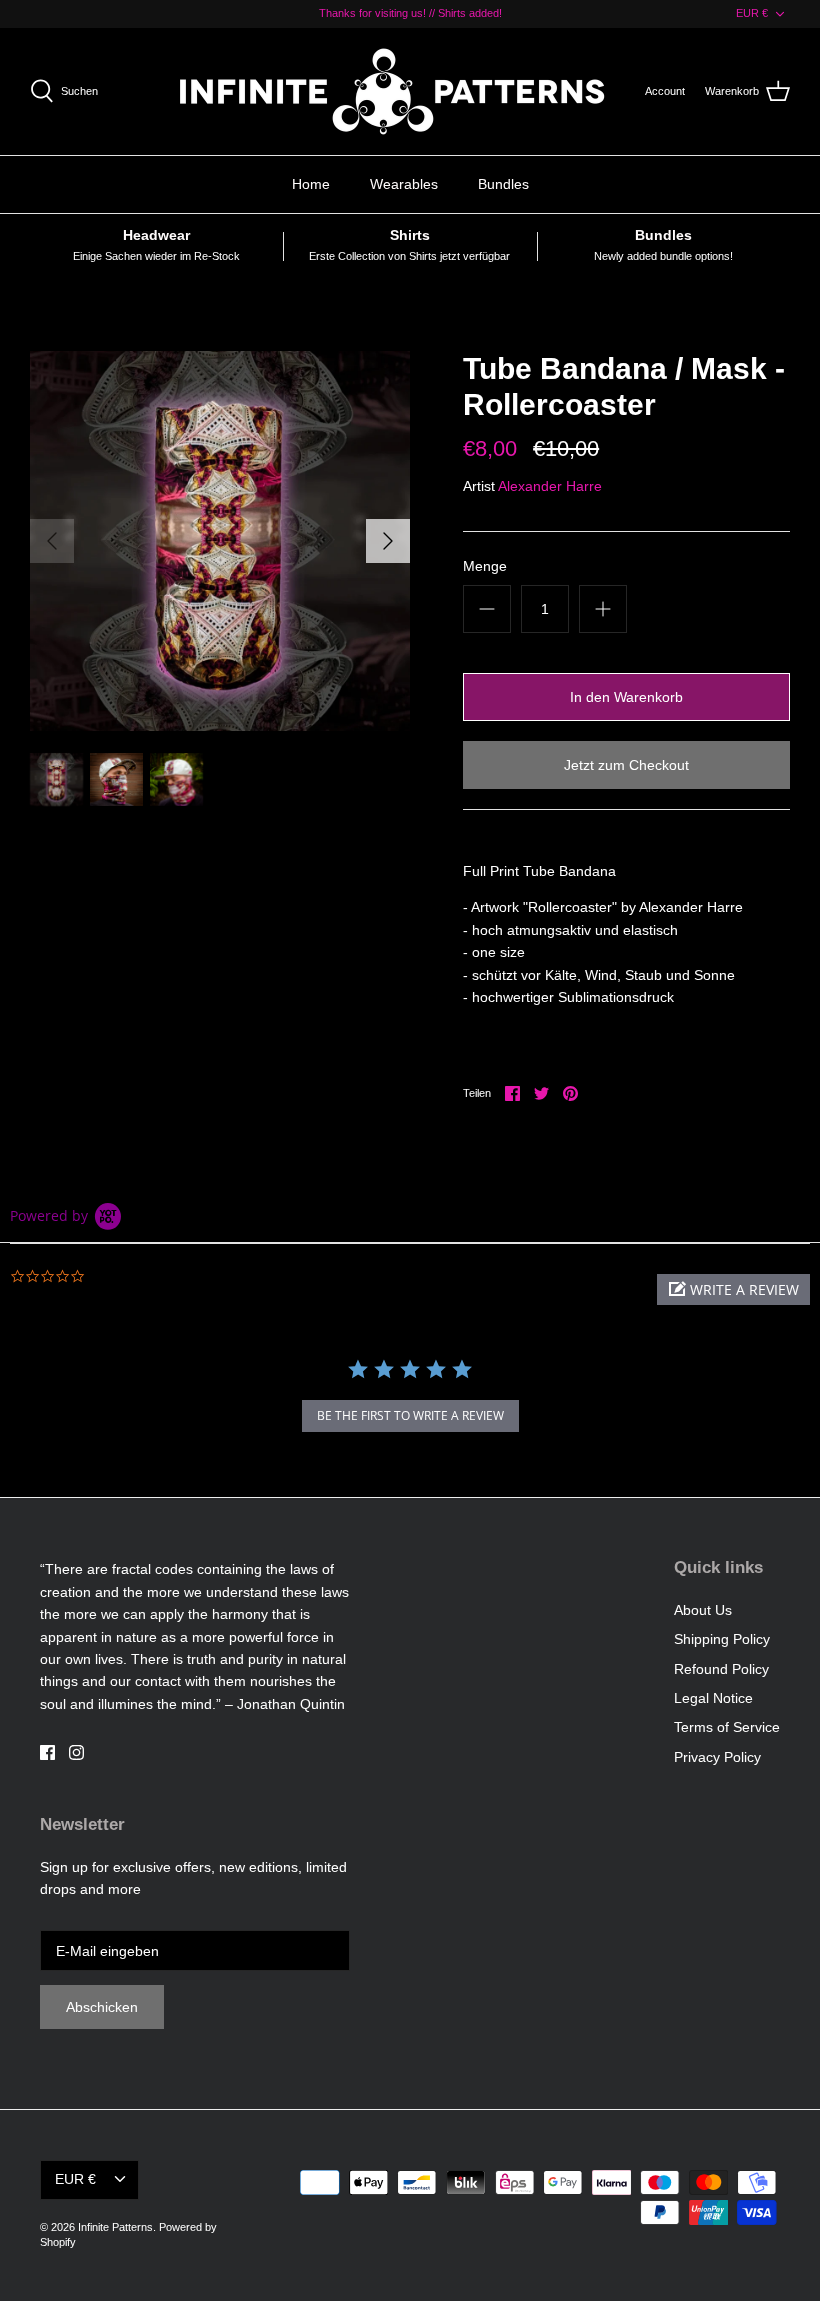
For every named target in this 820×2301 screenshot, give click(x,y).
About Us (703, 1610)
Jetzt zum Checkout (626, 765)
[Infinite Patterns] (397, 91)
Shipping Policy (722, 1639)
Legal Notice (713, 1698)
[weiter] (388, 541)
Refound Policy (721, 1669)
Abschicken (102, 2007)
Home (311, 184)
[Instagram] (76, 1752)
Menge (485, 566)
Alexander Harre (550, 486)
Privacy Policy (717, 1757)
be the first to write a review (410, 1415)
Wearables (404, 184)
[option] (220, 541)
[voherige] (52, 541)
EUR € (752, 13)
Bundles (503, 184)
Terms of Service (727, 1727)
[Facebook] (47, 1752)
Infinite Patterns (115, 2227)
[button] (733, 1289)
